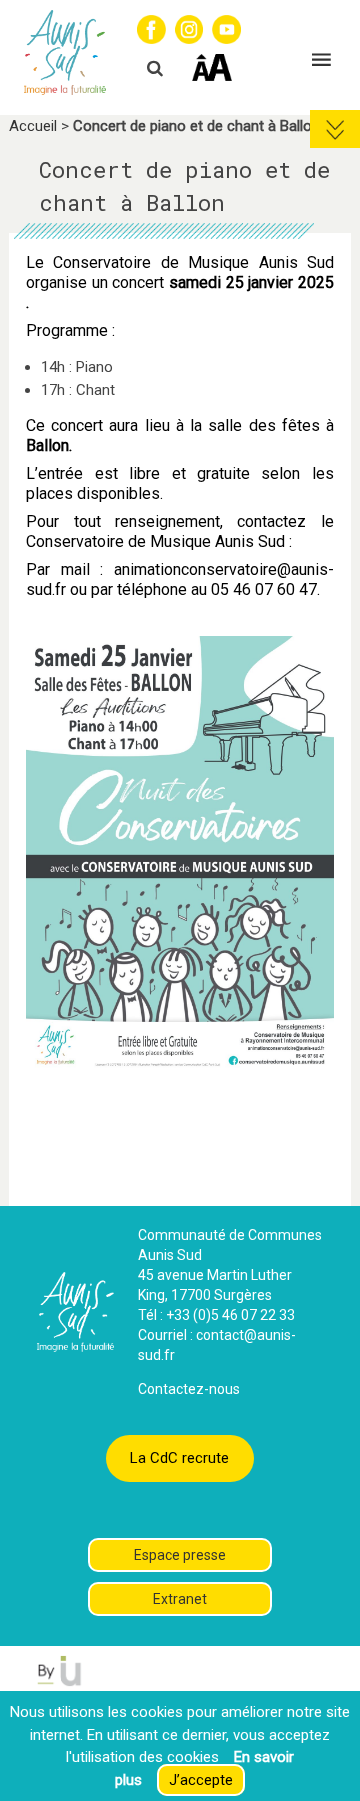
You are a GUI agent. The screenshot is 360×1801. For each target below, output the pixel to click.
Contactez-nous (189, 1389)
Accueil (33, 126)
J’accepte (201, 1780)
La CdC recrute (179, 1458)
